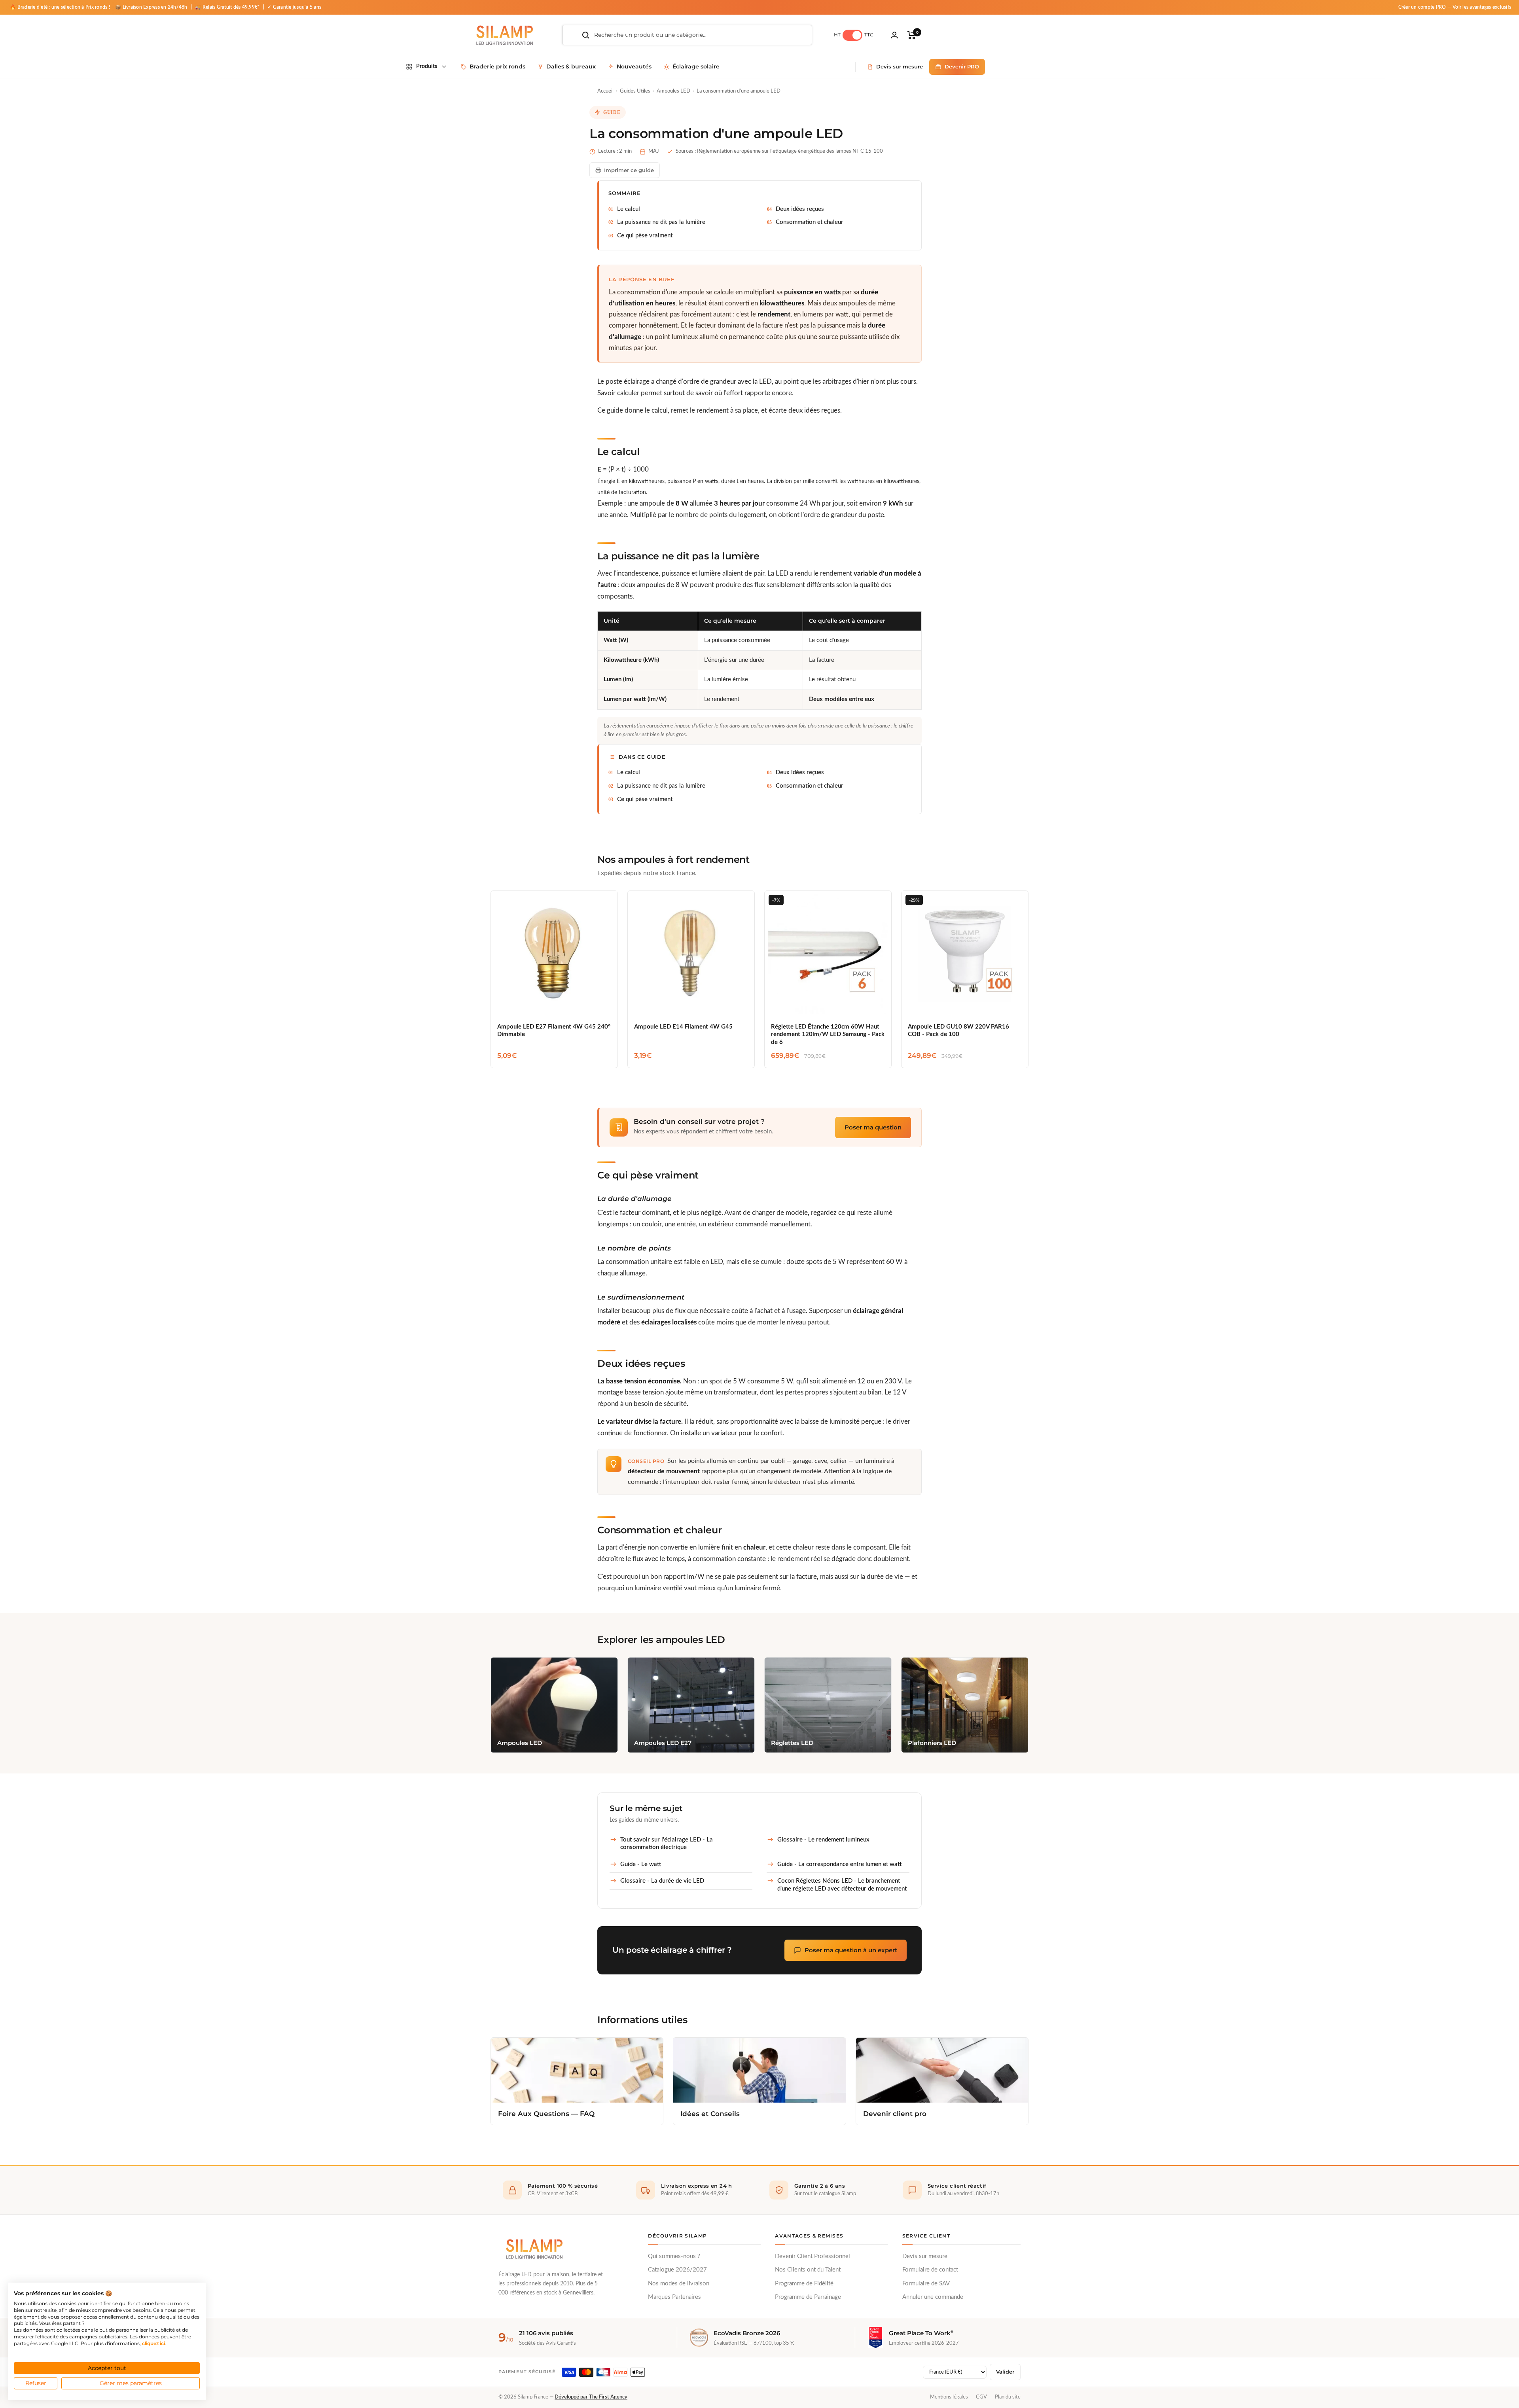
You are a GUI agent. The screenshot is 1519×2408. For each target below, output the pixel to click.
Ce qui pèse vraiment (645, 236)
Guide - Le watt (641, 1864)
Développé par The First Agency (591, 2397)
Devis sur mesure (925, 2256)
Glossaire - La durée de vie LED (662, 1881)
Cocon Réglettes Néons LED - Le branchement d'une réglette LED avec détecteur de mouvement (842, 1885)
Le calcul (629, 209)
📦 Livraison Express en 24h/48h (152, 7)
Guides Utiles (635, 91)
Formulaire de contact (930, 2270)
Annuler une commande (933, 2297)
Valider (1005, 2372)
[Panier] (912, 35)
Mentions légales (949, 2397)
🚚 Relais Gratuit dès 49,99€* (228, 7)
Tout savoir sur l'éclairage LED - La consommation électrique (667, 1844)
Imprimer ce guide (629, 170)
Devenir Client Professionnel (813, 2256)
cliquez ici (153, 2343)
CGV (981, 2397)
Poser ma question (873, 1127)
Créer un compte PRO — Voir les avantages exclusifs (1455, 7)
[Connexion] (894, 35)
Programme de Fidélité (804, 2284)
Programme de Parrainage (808, 2297)
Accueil (605, 91)
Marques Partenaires (674, 2297)
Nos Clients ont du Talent (808, 2270)
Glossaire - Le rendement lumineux (823, 1840)
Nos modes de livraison (679, 2284)
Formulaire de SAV (926, 2284)
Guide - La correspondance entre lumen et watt (839, 1864)
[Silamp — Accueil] (534, 2249)
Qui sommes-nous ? (674, 2256)
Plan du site (1008, 2397)
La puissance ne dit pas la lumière (661, 222)
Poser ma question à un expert (851, 1950)
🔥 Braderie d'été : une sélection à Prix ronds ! (60, 7)
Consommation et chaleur (810, 222)
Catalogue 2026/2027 (677, 2270)
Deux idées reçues (800, 209)
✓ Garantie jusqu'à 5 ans (294, 7)
